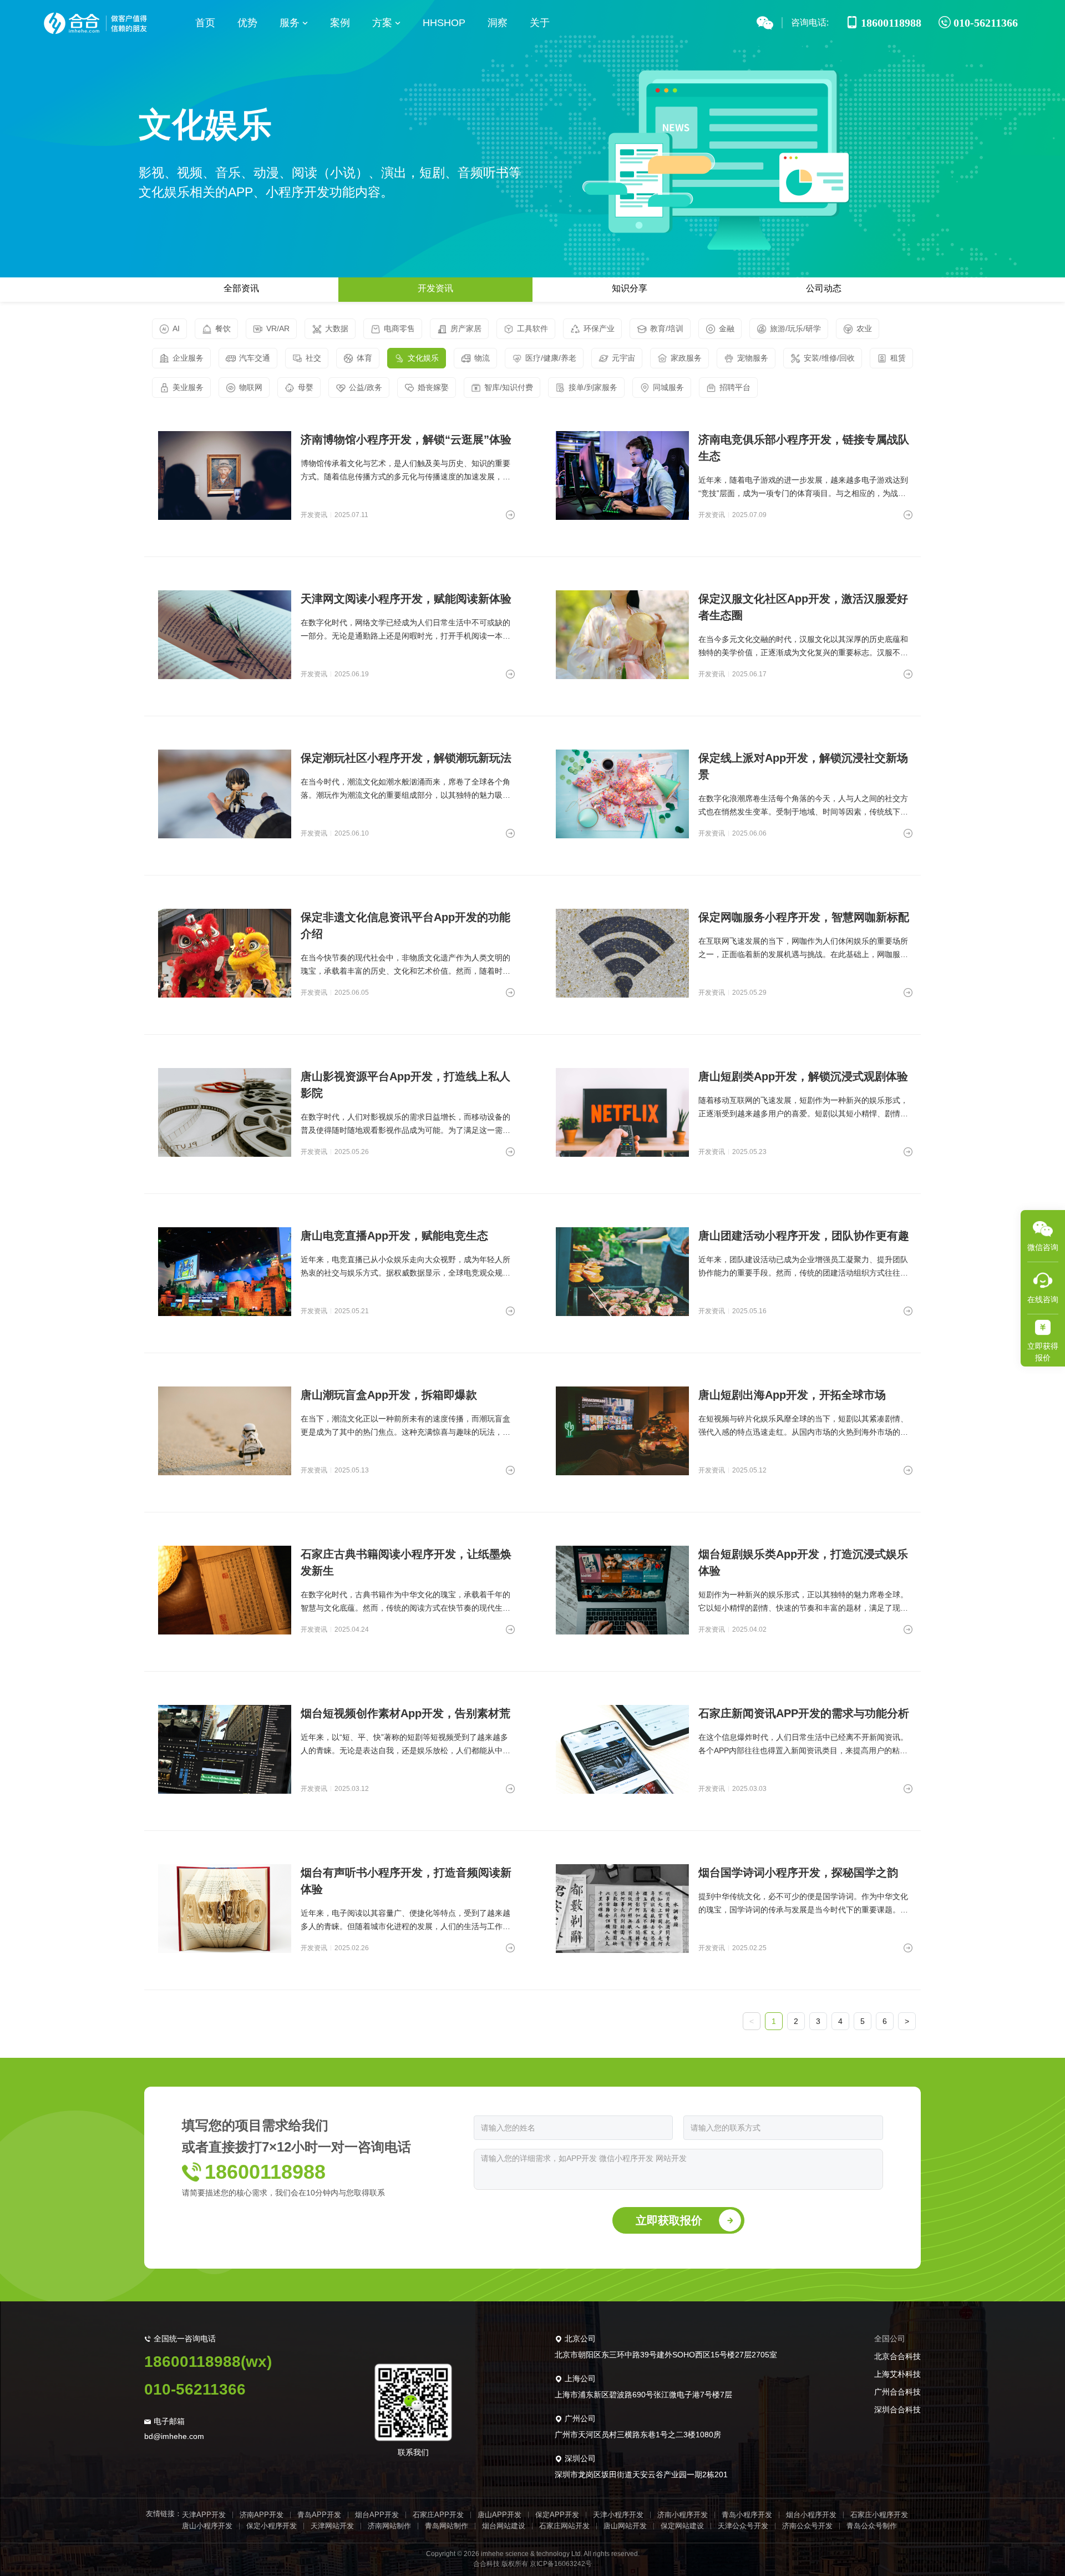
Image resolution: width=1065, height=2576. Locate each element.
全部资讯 (241, 288)
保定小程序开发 (272, 2526)
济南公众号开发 (807, 2526)
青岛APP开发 (319, 2515)
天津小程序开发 (618, 2515)
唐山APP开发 (499, 2515)
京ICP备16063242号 (561, 2564)
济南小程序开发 (683, 2515)
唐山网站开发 (625, 2526)
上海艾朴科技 (897, 2374)
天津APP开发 (204, 2515)
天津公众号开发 (743, 2526)
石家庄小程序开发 (879, 2515)
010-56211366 (195, 2389)
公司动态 (824, 288)
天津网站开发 (332, 2526)
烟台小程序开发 (811, 2515)
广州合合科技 (897, 2392)
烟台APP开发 (377, 2515)
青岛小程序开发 (747, 2515)
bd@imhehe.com (174, 2436)
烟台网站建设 (504, 2526)
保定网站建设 (682, 2526)
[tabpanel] (532, 1214)
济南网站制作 (389, 2526)
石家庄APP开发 (438, 2515)
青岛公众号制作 (872, 2526)
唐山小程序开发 (207, 2526)
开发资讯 (435, 288)
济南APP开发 (262, 2515)
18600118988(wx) (208, 2362)
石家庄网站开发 (564, 2526)
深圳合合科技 (897, 2410)
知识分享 (630, 288)
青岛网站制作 (447, 2526)
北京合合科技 (897, 2356)
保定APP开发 (557, 2515)
